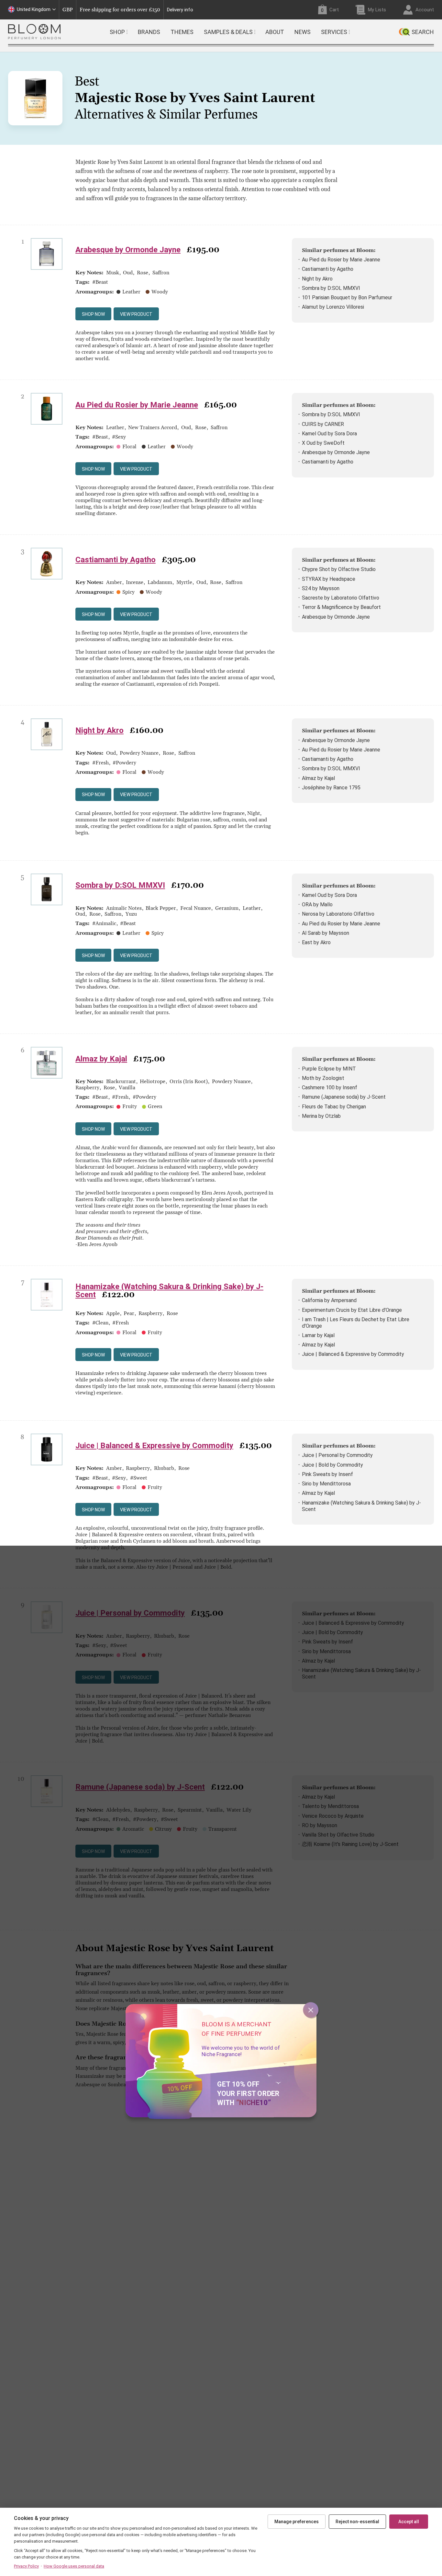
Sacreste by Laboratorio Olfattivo (341, 598)
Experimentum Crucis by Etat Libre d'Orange (352, 1310)
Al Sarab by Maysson (326, 933)
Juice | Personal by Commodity (337, 1455)
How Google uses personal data (74, 2566)
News (303, 32)
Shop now (93, 314)
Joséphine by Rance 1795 (331, 788)
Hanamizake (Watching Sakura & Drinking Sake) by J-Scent (169, 1291)
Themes (182, 32)
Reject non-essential (357, 2522)
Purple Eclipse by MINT (329, 1069)
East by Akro (316, 942)
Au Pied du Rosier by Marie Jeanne (341, 260)
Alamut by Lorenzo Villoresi (333, 307)
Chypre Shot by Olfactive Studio (339, 569)
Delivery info (180, 10)
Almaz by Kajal (318, 778)
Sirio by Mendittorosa (326, 1484)
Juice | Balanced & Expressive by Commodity (353, 1354)
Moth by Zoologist (323, 1078)
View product (136, 314)
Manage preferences (297, 2522)
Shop (117, 32)
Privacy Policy (26, 2566)
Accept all (409, 2522)
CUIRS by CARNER (323, 424)
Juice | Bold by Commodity (332, 1465)
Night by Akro (317, 279)
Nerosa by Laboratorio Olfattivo (338, 914)
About (275, 32)
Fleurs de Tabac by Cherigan (334, 1107)
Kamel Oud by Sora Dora (329, 434)
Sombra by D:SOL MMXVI (331, 288)
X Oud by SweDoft (323, 443)
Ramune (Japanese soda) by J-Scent (344, 1097)
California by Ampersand (329, 1300)
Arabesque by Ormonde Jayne (128, 250)
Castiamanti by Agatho (328, 269)
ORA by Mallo (317, 904)
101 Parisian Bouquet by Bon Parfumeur (347, 298)
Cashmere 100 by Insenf (330, 1088)
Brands (149, 32)
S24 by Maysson (321, 588)
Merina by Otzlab (321, 1116)
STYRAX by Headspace (329, 579)
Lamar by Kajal (318, 1335)
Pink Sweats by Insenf (327, 1474)
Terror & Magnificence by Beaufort (341, 607)
